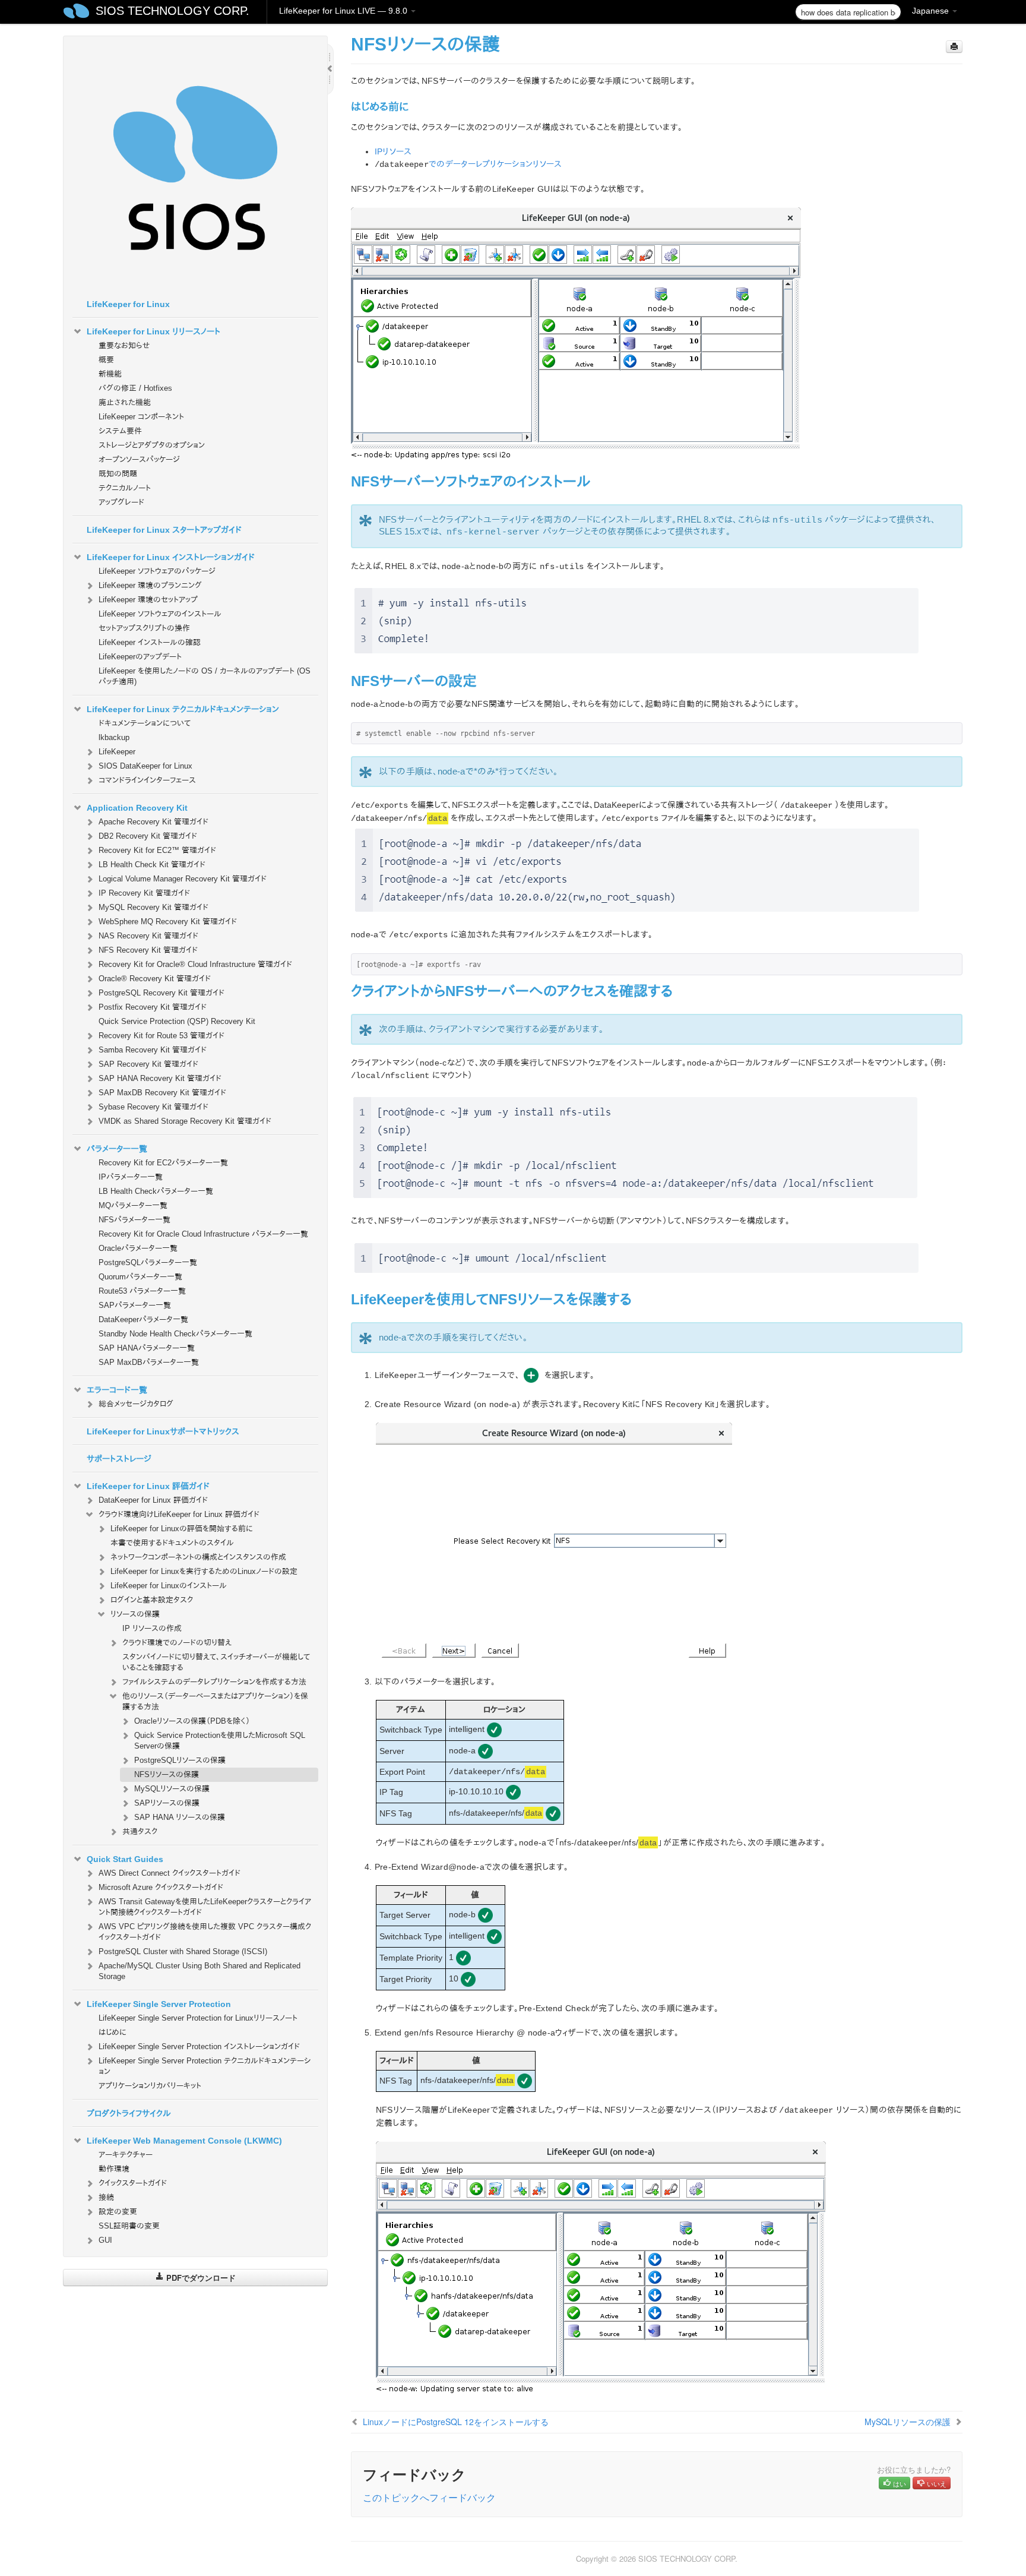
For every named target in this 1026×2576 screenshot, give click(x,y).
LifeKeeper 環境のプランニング (150, 585)
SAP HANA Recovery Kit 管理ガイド (160, 1078)
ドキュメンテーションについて (145, 723)
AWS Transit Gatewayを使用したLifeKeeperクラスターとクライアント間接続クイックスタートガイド (205, 1907)
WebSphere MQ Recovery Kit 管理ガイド (168, 922)
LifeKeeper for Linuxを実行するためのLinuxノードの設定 (204, 1571)
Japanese (932, 11)
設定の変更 (118, 2212)
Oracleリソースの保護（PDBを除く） (192, 1721)
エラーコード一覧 (117, 1390)
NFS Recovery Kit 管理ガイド (148, 950)
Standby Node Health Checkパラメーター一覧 (175, 1334)
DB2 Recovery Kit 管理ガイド (148, 836)
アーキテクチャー (126, 2155)
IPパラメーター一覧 (131, 1177)
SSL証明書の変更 (129, 2226)
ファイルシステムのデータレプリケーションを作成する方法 (214, 1682)
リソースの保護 (135, 1614)
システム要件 (120, 431)
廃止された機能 (125, 402)
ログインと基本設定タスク (152, 1600)
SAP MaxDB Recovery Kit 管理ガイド (162, 1093)
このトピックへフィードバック (429, 2497)
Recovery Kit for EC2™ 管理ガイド (157, 850)
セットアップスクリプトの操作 (144, 628)
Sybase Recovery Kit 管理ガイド (153, 1107)
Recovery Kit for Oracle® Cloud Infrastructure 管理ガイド (195, 964)
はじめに (113, 2032)
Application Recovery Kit (137, 808)
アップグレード (121, 502)
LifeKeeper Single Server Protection (159, 2004)
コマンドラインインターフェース (147, 780)
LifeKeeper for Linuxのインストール (169, 1586)
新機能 (110, 374)
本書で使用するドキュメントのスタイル (172, 1543)
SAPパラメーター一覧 (135, 1305)
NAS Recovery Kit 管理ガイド (148, 936)
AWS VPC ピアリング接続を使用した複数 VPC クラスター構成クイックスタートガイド (205, 1932)
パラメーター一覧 (117, 1149)
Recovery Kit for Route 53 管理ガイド (161, 1036)
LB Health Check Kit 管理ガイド (152, 865)
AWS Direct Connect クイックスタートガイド (170, 1873)
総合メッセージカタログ (136, 1404)
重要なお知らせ (124, 345)
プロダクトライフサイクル (129, 2113)
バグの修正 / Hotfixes (135, 388)
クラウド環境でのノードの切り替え (177, 1643)
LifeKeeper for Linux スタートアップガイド (164, 530)
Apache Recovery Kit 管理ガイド (153, 822)
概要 (106, 360)
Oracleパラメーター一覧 (138, 1248)
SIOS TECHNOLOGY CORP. (172, 11)
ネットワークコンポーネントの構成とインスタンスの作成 (198, 1557)
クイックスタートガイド (133, 2183)
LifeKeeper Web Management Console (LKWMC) (184, 2141)
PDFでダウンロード (200, 2278)
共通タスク (140, 1831)
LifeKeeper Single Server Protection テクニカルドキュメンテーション (205, 2066)
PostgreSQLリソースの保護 (180, 1760)
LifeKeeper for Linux (128, 304)
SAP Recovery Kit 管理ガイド (148, 1064)
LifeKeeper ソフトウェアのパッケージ (157, 571)
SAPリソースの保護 (167, 1803)
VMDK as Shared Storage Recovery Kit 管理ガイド (185, 1121)
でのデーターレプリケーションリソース (495, 164)
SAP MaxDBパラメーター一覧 (149, 1362)
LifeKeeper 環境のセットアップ (148, 600)
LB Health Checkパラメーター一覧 (156, 1191)
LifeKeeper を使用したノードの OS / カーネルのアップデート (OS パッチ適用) (205, 676)
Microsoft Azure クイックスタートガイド (161, 1887)
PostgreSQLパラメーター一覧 (148, 1262)
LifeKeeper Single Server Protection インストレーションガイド (199, 2046)
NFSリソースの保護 (167, 1774)
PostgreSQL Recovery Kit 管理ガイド (161, 993)
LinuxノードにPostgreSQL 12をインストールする (456, 2422)
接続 (106, 2197)
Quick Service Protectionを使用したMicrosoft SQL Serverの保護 (220, 1741)
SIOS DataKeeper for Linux (145, 766)
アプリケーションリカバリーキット (150, 2086)
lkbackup (114, 737)
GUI (105, 2240)
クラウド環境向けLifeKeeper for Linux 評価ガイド (179, 1514)
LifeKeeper (117, 752)
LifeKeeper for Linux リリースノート (153, 331)
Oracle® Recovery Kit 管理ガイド (155, 979)
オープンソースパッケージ (139, 459)
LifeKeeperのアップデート (140, 657)
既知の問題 (118, 474)
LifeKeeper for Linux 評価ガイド (148, 1486)
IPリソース (393, 151)
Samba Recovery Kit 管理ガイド (153, 1050)
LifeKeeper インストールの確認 (150, 642)
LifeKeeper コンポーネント (141, 417)
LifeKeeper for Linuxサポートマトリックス (163, 1431)
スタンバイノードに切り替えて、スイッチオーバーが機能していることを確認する (216, 1662)
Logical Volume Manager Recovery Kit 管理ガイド (183, 879)
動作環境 (114, 2169)
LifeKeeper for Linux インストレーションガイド (171, 557)
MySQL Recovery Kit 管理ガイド (153, 907)
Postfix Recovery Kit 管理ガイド (153, 1007)
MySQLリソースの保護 (172, 1789)
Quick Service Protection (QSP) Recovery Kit (177, 1021)
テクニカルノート (125, 488)
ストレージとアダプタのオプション (152, 445)
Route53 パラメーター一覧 (142, 1291)
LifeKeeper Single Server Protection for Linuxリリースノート (198, 2018)
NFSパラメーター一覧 (134, 1220)
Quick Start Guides (125, 1859)
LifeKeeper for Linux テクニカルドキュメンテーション (183, 709)
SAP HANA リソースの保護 (180, 1817)
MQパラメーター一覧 (133, 1205)
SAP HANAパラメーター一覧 (147, 1348)
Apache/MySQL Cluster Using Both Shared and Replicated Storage (199, 1971)
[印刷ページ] (954, 47)
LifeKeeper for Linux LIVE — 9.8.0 (344, 11)
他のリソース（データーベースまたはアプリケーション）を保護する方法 (215, 1701)
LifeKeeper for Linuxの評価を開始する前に (182, 1529)
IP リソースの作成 (152, 1628)
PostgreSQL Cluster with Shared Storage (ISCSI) (183, 1951)
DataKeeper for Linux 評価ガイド (153, 1500)
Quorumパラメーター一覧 (140, 1277)
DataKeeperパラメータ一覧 (143, 1319)
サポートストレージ (119, 1459)
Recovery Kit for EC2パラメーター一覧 (163, 1163)
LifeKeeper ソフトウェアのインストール (160, 614)
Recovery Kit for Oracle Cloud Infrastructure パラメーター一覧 (203, 1234)
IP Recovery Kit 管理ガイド (144, 893)
